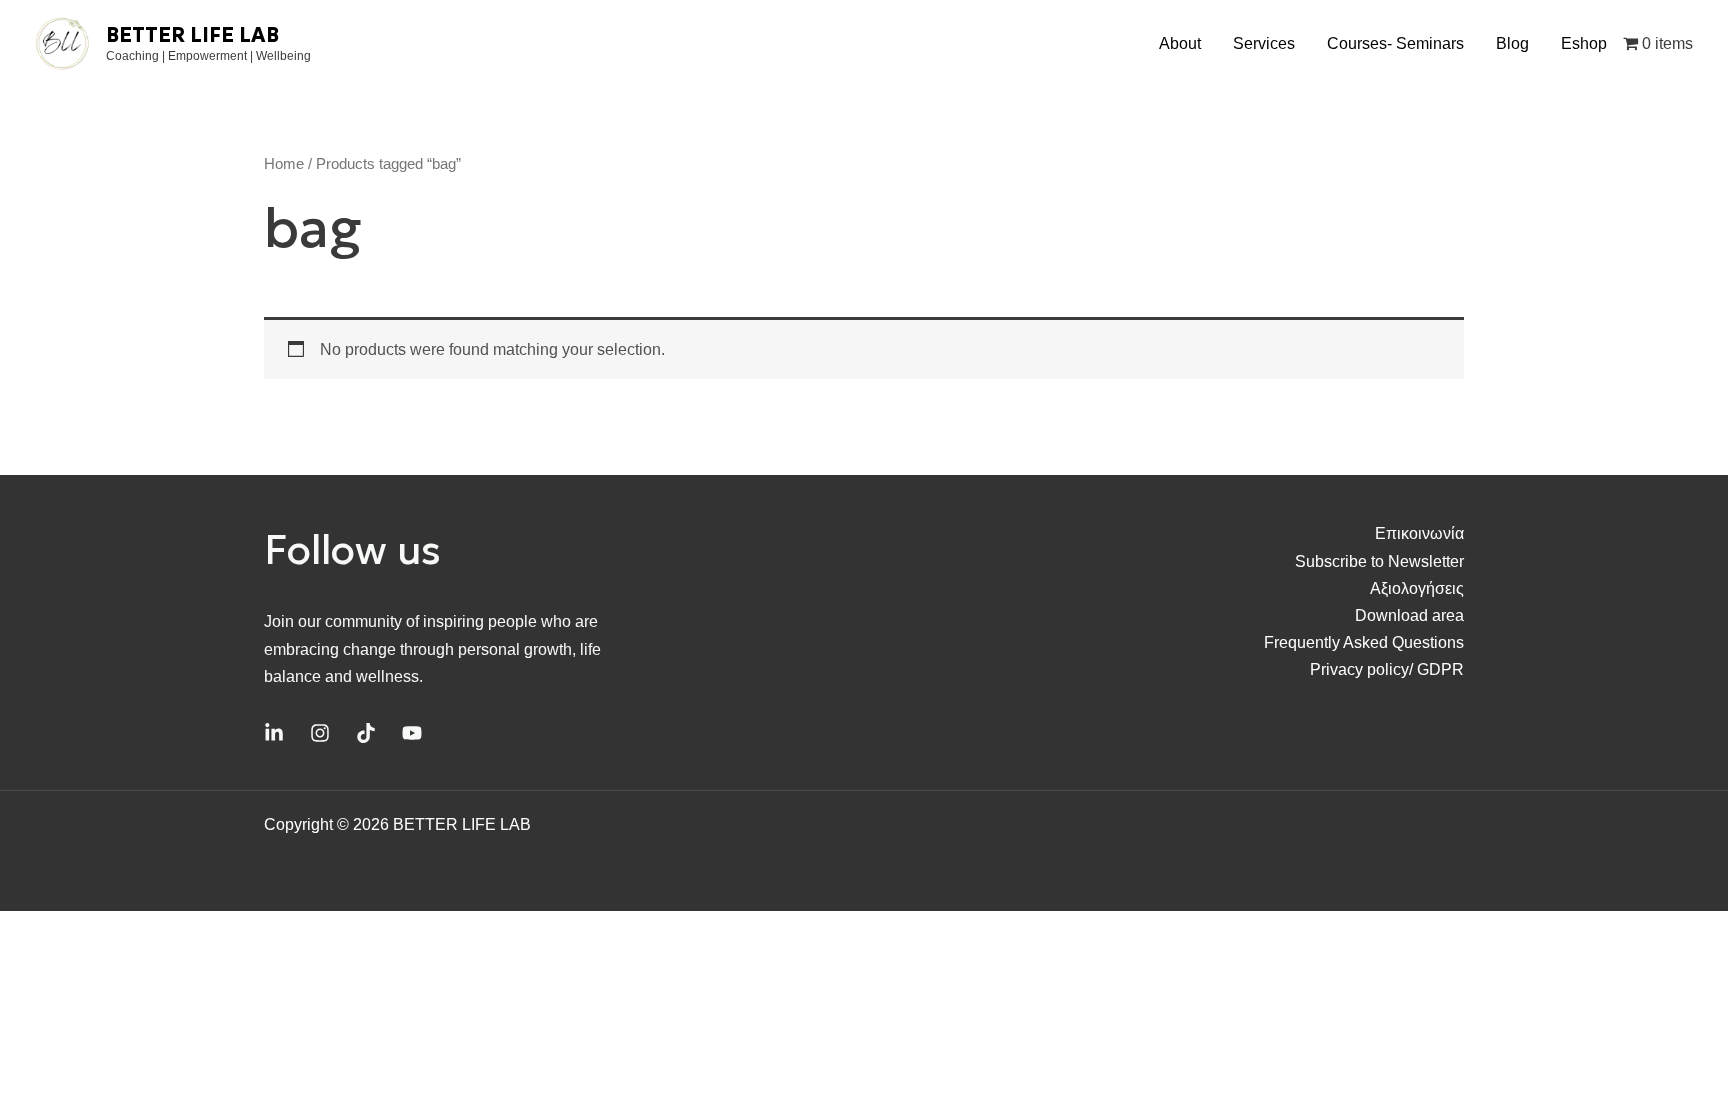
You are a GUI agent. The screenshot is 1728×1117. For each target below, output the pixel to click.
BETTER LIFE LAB (192, 35)
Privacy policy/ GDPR (1387, 669)
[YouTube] (412, 733)
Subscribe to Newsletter (1379, 561)
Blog (1512, 43)
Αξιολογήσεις (1417, 588)
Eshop (1584, 43)
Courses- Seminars (1395, 43)
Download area (1409, 615)
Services (1264, 43)
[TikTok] (366, 733)
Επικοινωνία (1419, 533)
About (1180, 43)
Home (284, 164)
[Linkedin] (274, 733)
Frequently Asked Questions (1364, 642)
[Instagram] (320, 733)
